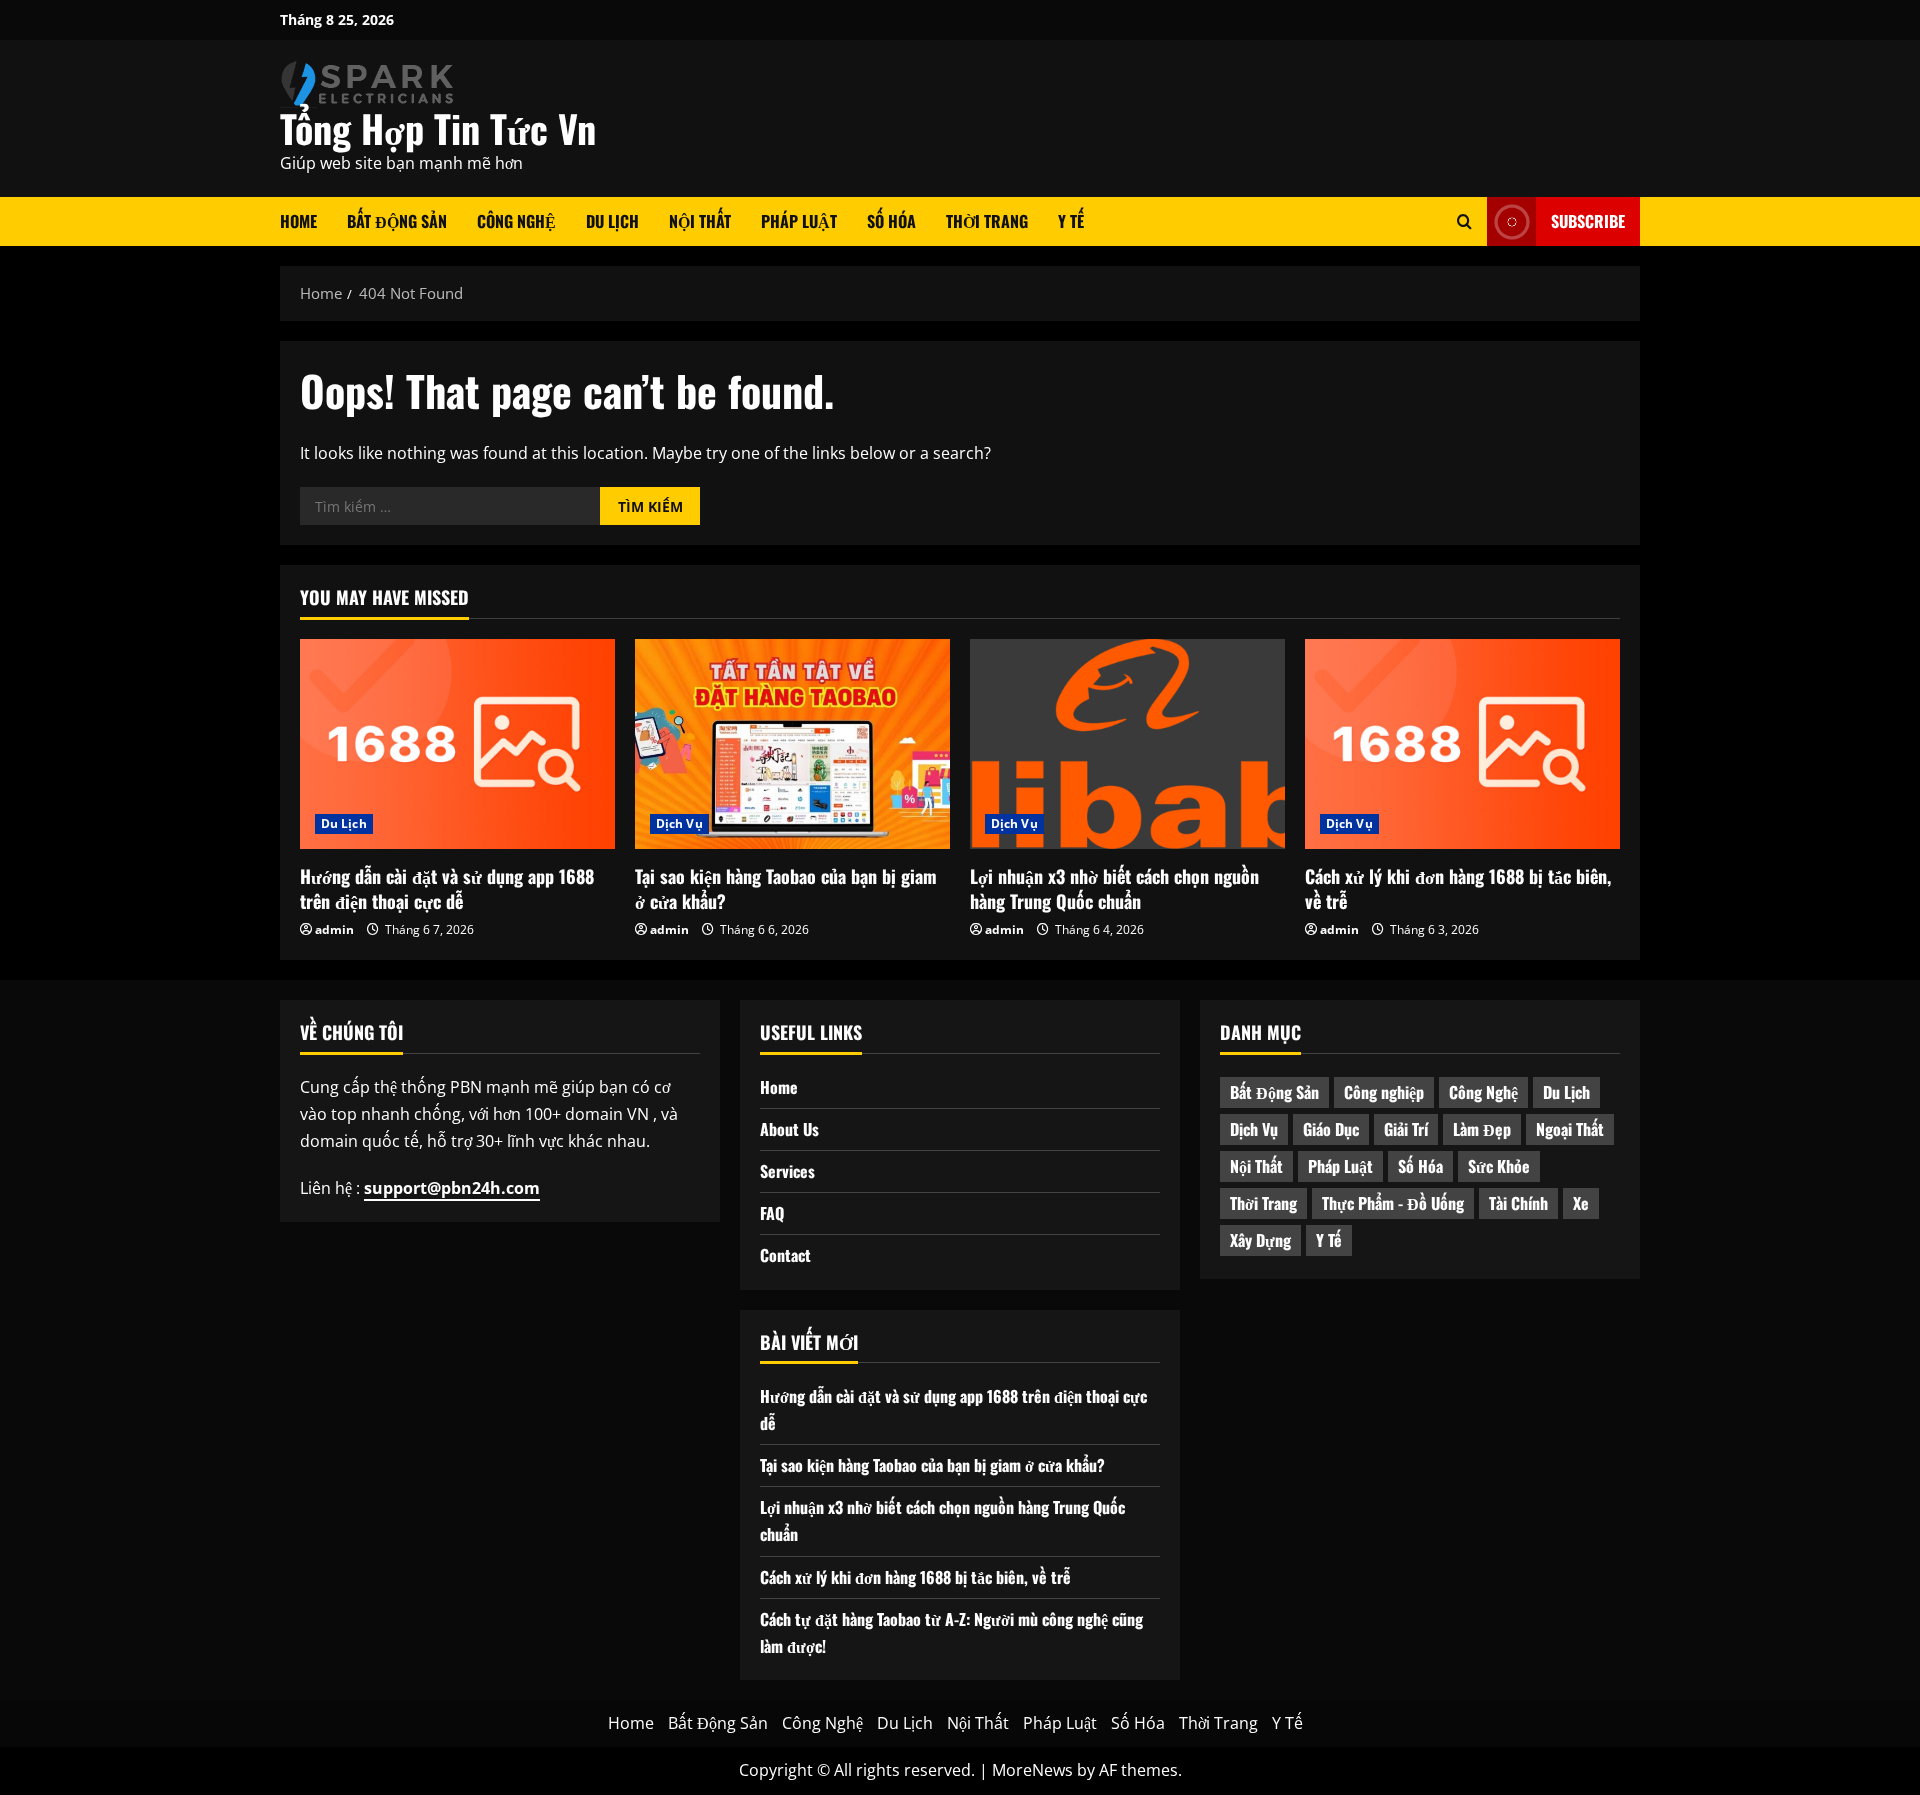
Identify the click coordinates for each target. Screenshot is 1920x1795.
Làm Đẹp (1482, 1129)
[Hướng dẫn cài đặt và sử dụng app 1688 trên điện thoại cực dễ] (457, 744)
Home (298, 221)
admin (334, 929)
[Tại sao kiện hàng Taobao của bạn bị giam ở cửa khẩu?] (792, 744)
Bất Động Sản (397, 221)
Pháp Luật (799, 221)
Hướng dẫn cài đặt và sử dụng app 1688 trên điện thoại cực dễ (447, 888)
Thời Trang (987, 221)
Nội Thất (700, 221)
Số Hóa (891, 221)
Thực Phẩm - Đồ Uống (1393, 1203)
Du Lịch (612, 221)
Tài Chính (1518, 1203)
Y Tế (1071, 221)
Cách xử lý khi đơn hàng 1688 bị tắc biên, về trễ (1458, 888)
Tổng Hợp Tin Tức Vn (438, 128)
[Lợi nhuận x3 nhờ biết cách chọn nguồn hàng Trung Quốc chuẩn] (1127, 744)
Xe (1581, 1203)
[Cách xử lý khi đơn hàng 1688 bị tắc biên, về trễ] (1462, 744)
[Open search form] (1464, 221)
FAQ (772, 1213)
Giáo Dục (1331, 1129)
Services (787, 1171)
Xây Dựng (1260, 1240)
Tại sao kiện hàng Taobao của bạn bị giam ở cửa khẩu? (786, 888)
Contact (785, 1255)
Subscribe (1588, 221)
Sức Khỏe (1499, 1166)
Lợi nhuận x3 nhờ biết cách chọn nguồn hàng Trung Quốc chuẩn (1114, 888)
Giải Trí (1406, 1129)
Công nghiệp (1384, 1092)
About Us (789, 1129)
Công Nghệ (516, 221)
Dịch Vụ (679, 823)
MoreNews (1032, 1770)
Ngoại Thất (1570, 1129)
